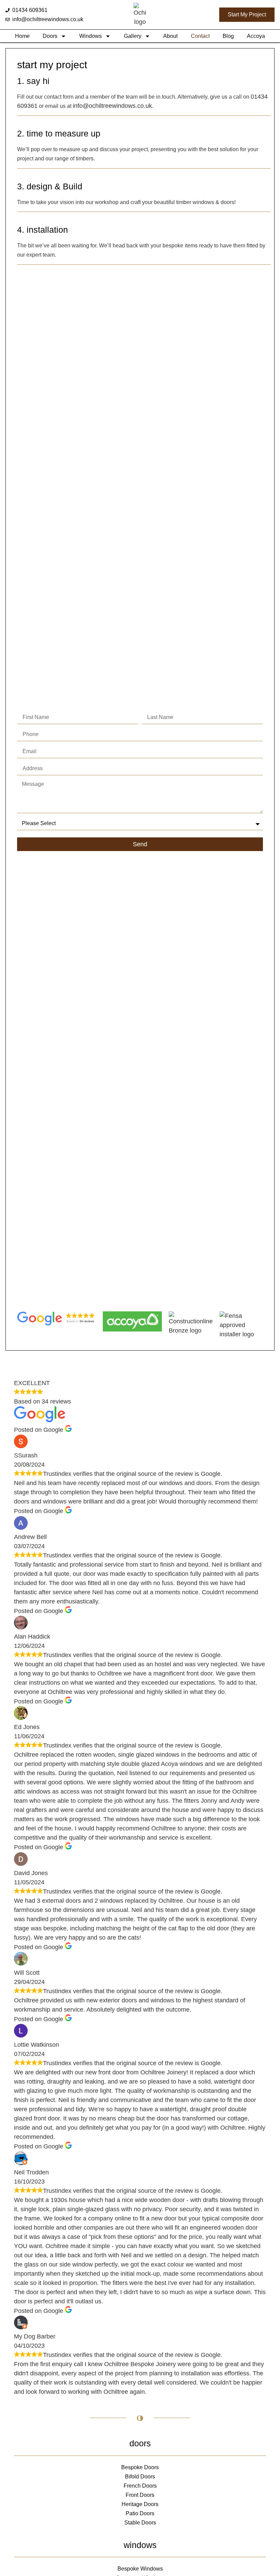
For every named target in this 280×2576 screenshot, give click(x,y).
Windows (90, 36)
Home (22, 36)
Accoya (256, 36)
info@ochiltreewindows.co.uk (112, 106)
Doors (50, 36)
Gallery (133, 36)
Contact (200, 36)
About (170, 36)
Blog (228, 36)
